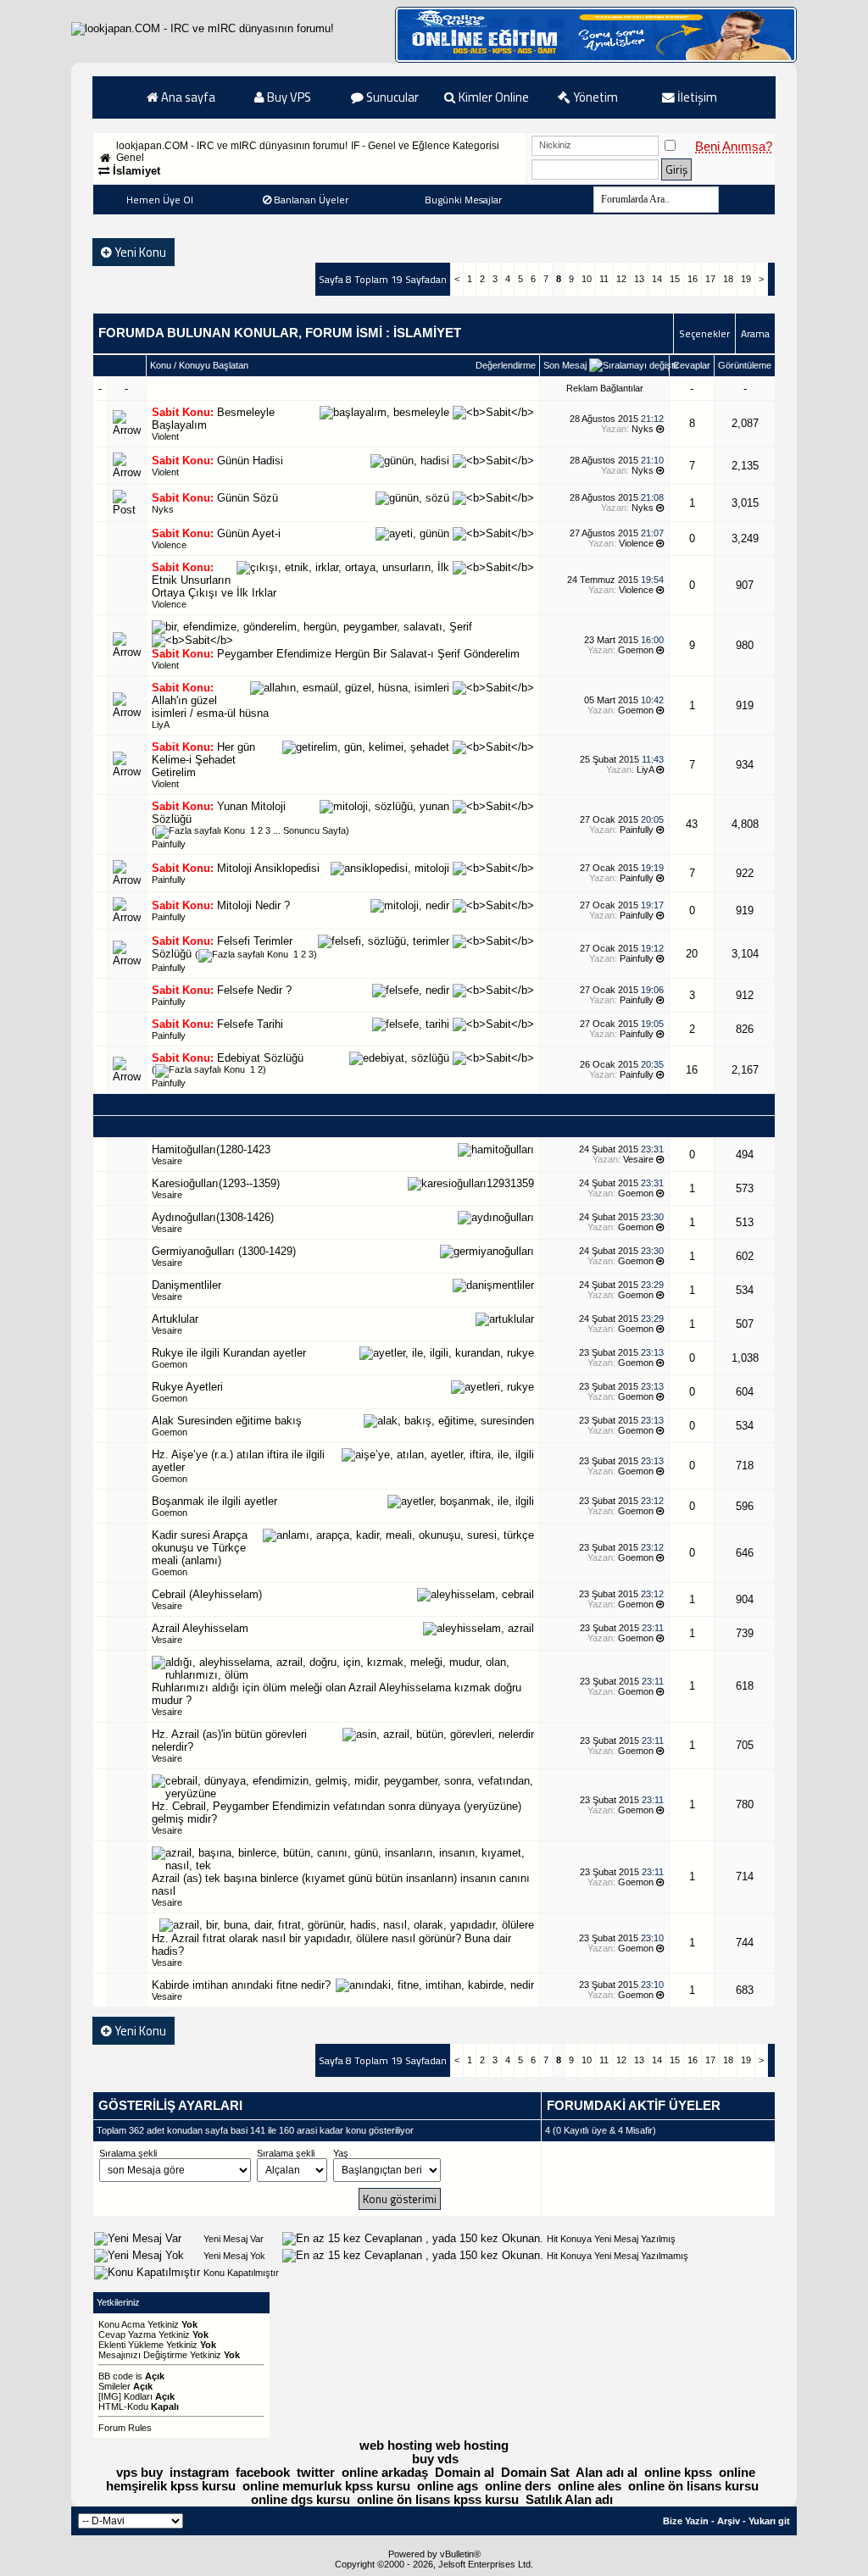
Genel (130, 158)
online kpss (678, 2473)
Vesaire (167, 1161)
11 (604, 279)
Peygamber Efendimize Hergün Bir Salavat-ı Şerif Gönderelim (368, 654)
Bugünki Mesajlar (463, 200)
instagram (199, 2473)
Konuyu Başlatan (214, 365)
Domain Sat (535, 2473)
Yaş (341, 2153)
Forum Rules (125, 2428)
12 (621, 279)
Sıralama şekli (128, 2153)
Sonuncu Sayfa (314, 830)
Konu (161, 365)
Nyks (643, 429)
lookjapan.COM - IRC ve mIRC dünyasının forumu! (232, 146)
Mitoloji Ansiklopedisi (268, 868)
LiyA (161, 724)
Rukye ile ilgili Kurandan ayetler (229, 1353)
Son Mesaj (565, 365)
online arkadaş (385, 2473)
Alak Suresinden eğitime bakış (227, 1421)
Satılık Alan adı (569, 2500)
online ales (590, 2486)
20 (692, 954)
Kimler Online (492, 97)
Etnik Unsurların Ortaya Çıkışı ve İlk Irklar (214, 586)
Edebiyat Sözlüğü (260, 1058)
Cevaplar (692, 365)
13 (639, 279)
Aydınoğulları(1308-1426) (213, 1217)
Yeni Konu (139, 252)
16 (693, 279)
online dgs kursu (300, 2500)
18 (728, 279)
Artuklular (175, 1319)
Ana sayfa (187, 97)
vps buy (139, 2473)
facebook (263, 2473)
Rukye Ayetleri (187, 1387)
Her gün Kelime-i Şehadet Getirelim (203, 760)
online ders (518, 2486)
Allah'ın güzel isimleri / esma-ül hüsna (210, 707)
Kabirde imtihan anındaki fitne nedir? (241, 1985)
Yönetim (594, 97)
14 (657, 279)
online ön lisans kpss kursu (438, 2500)
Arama (755, 333)
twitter (316, 2473)
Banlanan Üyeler (311, 200)
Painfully (169, 844)
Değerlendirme (506, 365)
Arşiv (729, 2521)
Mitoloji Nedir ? (253, 905)
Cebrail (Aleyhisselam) (207, 1594)
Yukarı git (769, 2521)
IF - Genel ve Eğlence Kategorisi (425, 146)
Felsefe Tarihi (250, 1024)
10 (587, 279)
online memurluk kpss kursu (326, 2486)
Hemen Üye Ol (160, 200)
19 (746, 279)
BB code (116, 2376)
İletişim (696, 97)
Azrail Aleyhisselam (200, 1628)
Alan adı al (606, 2473)
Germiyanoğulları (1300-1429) (224, 1251)
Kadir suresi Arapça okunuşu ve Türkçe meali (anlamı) (200, 1548)
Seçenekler (704, 333)
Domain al (465, 2473)
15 (675, 279)
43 (692, 824)
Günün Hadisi (250, 461)
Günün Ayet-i (249, 533)
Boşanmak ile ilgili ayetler (214, 1501)
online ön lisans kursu (693, 2486)
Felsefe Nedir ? (254, 990)
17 (710, 279)
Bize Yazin (686, 2521)
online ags (448, 2486)
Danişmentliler (186, 1285)
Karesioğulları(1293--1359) (216, 1183)
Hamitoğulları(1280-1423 (211, 1149)
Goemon (636, 650)
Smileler (114, 2386)
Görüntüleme (745, 365)
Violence (169, 545)
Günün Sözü (248, 498)
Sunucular (391, 97)
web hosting (396, 2446)
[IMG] (110, 2396)
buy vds (435, 2459)
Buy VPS (288, 97)
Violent (165, 436)
